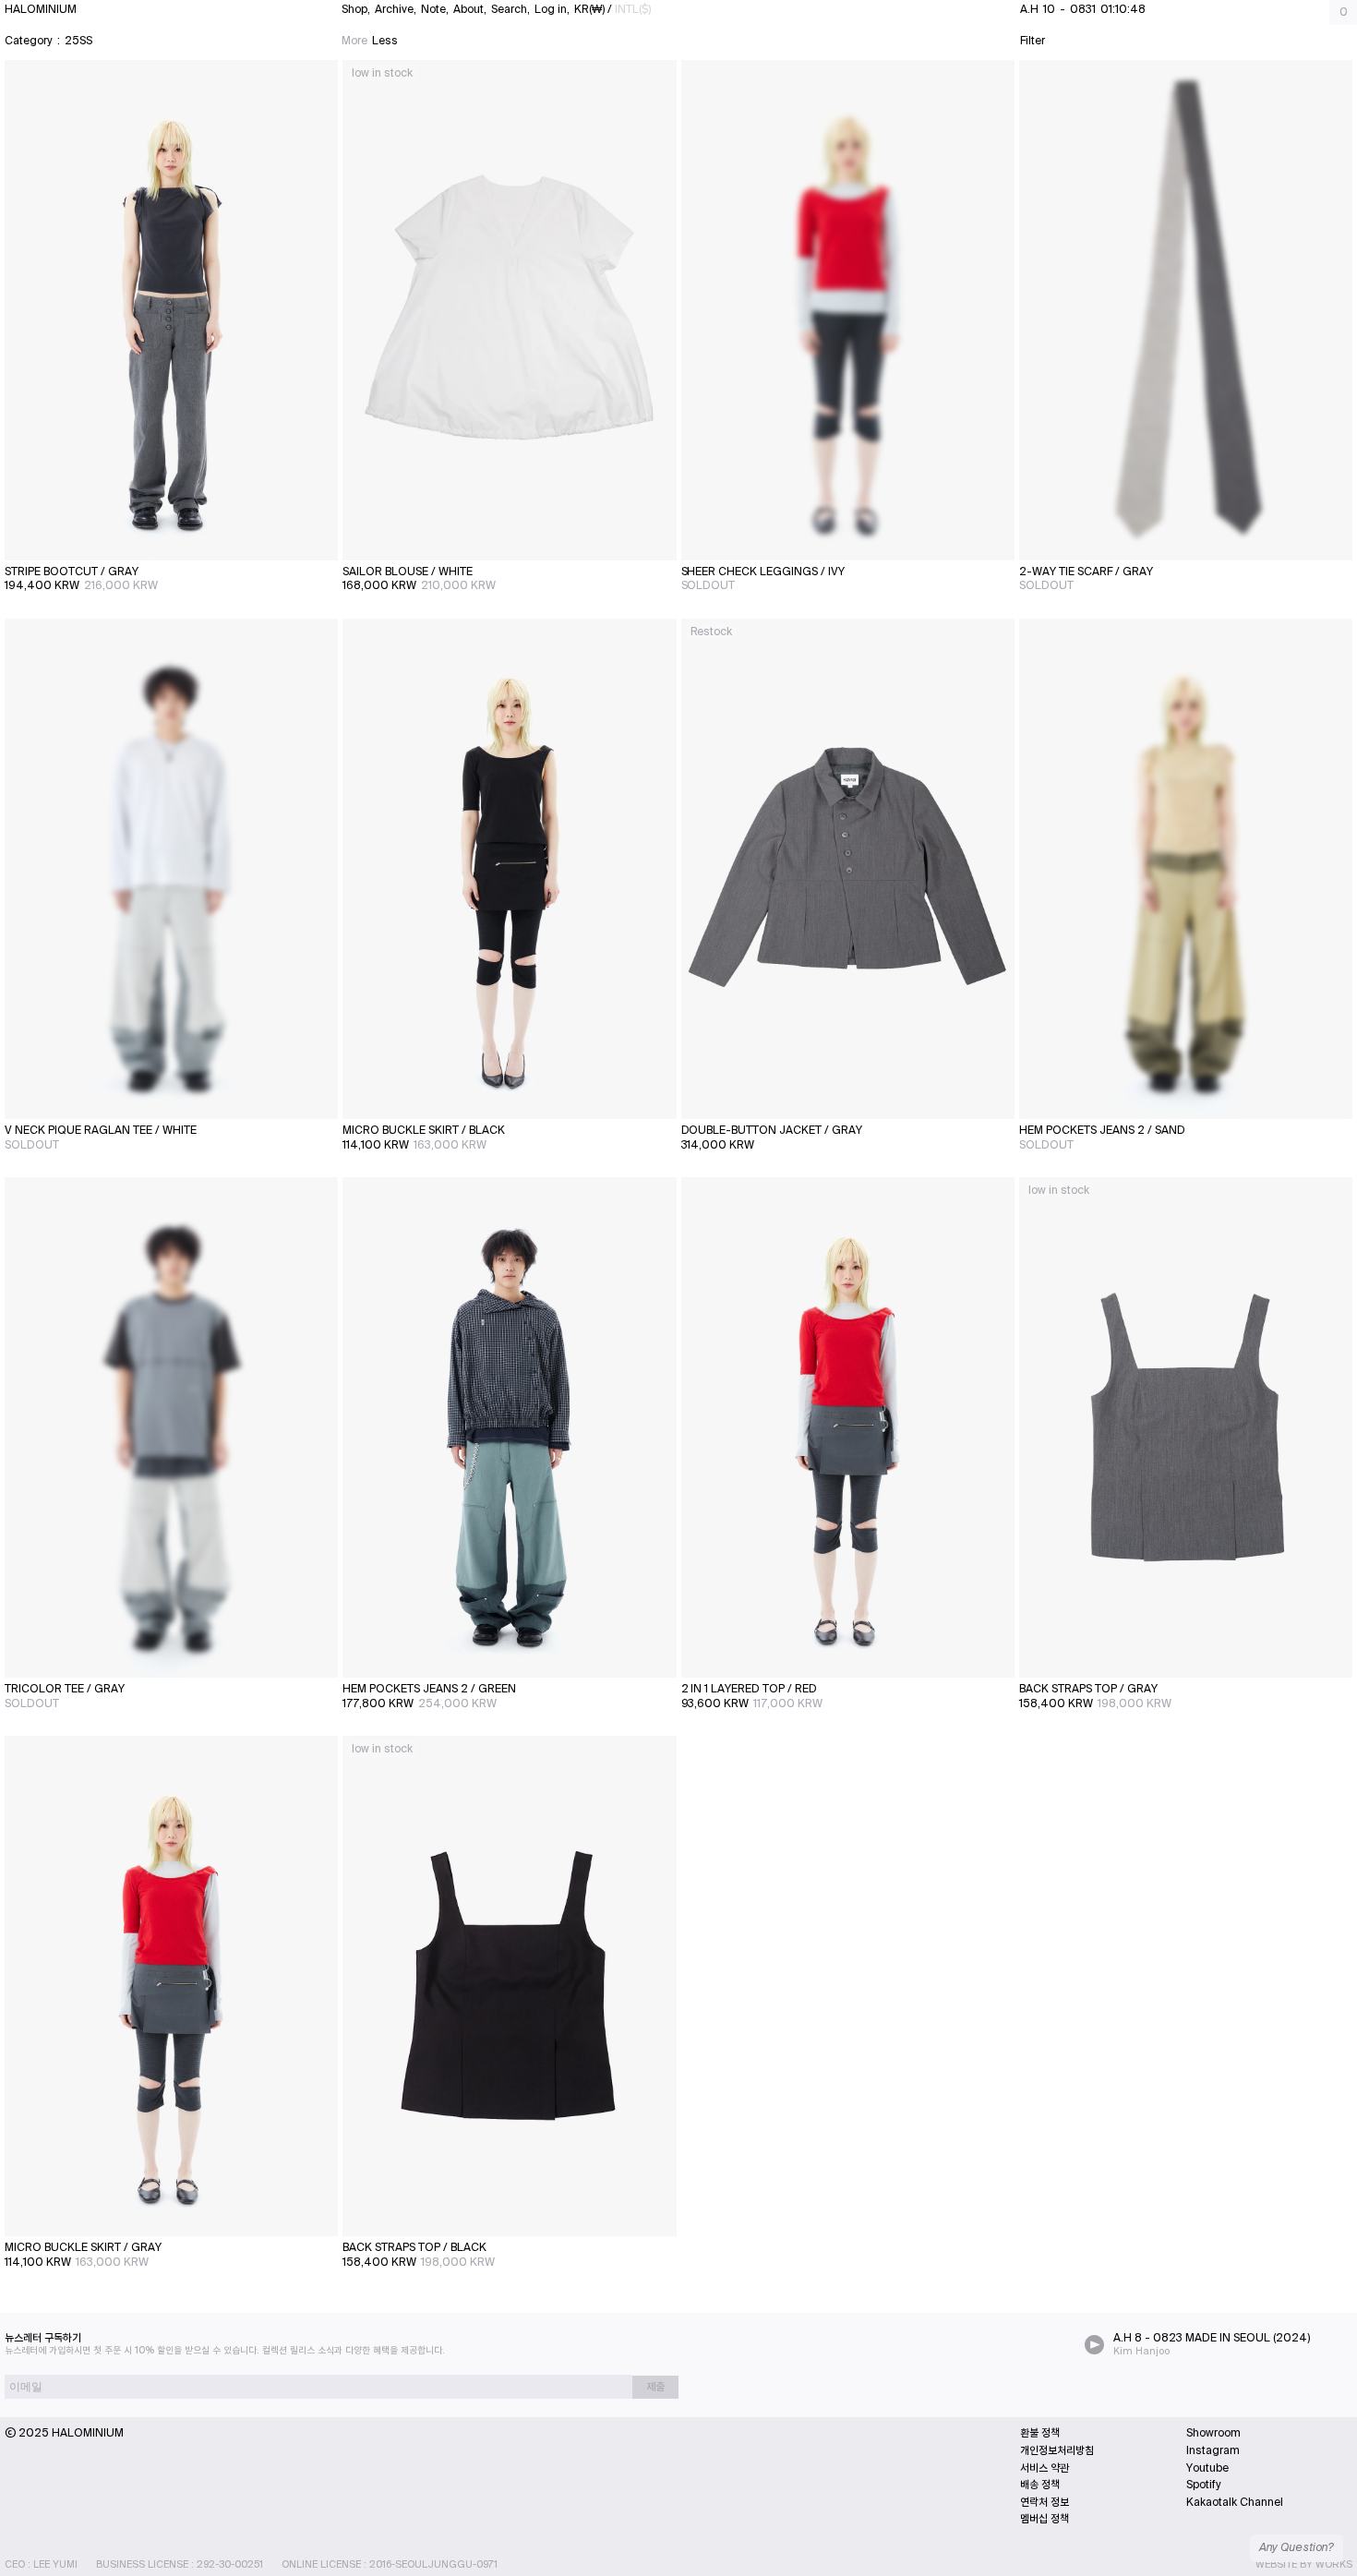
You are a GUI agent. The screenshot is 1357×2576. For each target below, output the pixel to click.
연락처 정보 (1045, 2502)
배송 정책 (1040, 2485)
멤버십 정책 (1045, 2519)
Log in (551, 9)
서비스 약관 (1045, 2468)
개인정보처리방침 (1057, 2450)
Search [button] (510, 9)
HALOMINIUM (41, 9)
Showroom (1213, 2433)
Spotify (1204, 2485)
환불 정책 (1040, 2433)
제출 (655, 2387)
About (468, 9)
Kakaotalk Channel (1235, 2502)
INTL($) (633, 9)
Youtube (1207, 2468)
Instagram (1213, 2450)
